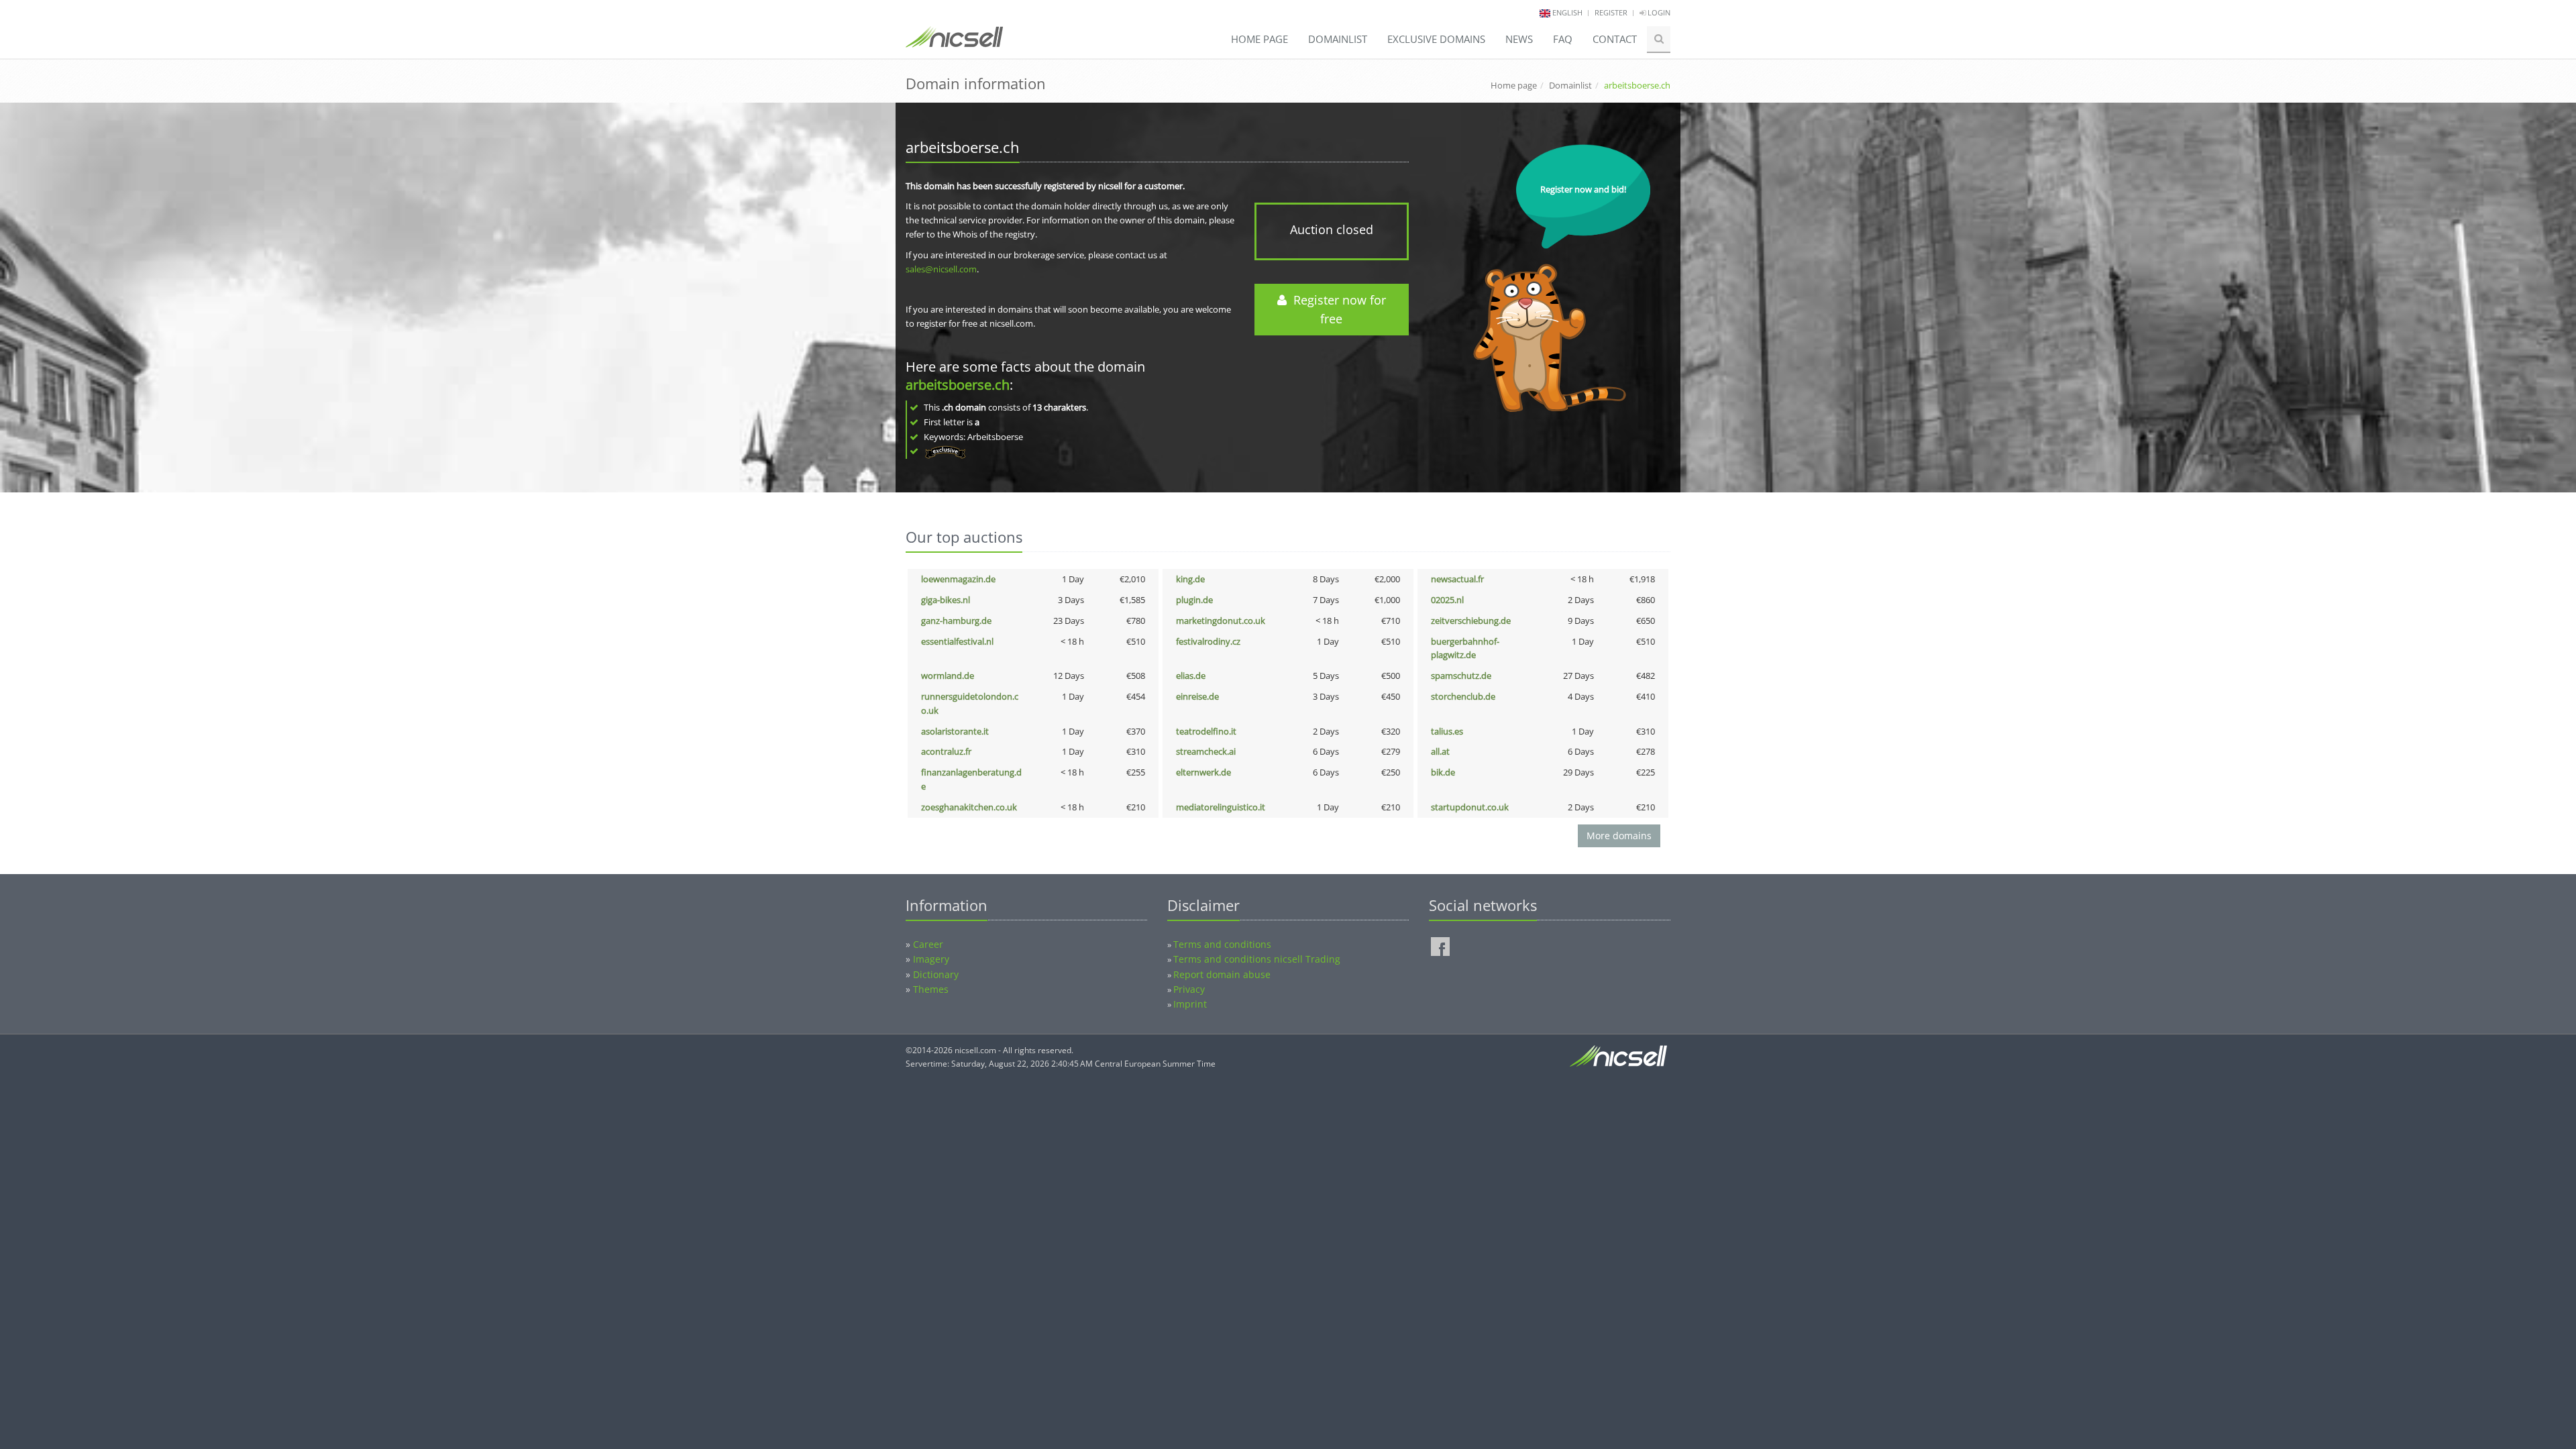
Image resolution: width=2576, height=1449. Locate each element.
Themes (931, 989)
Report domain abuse (1222, 974)
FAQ (1563, 39)
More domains (1619, 836)
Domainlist (1338, 39)
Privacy (1189, 989)
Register (1611, 12)
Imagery (931, 959)
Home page (1259, 39)
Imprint (1190, 1004)
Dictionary (936, 974)
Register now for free (1336, 310)
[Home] (954, 43)
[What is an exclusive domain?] (945, 451)
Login (1658, 12)
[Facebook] (1440, 947)
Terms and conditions (1222, 944)
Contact (1615, 39)
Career (928, 944)
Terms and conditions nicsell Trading (1257, 959)
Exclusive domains (1436, 39)
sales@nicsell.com (941, 269)
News (1519, 39)
